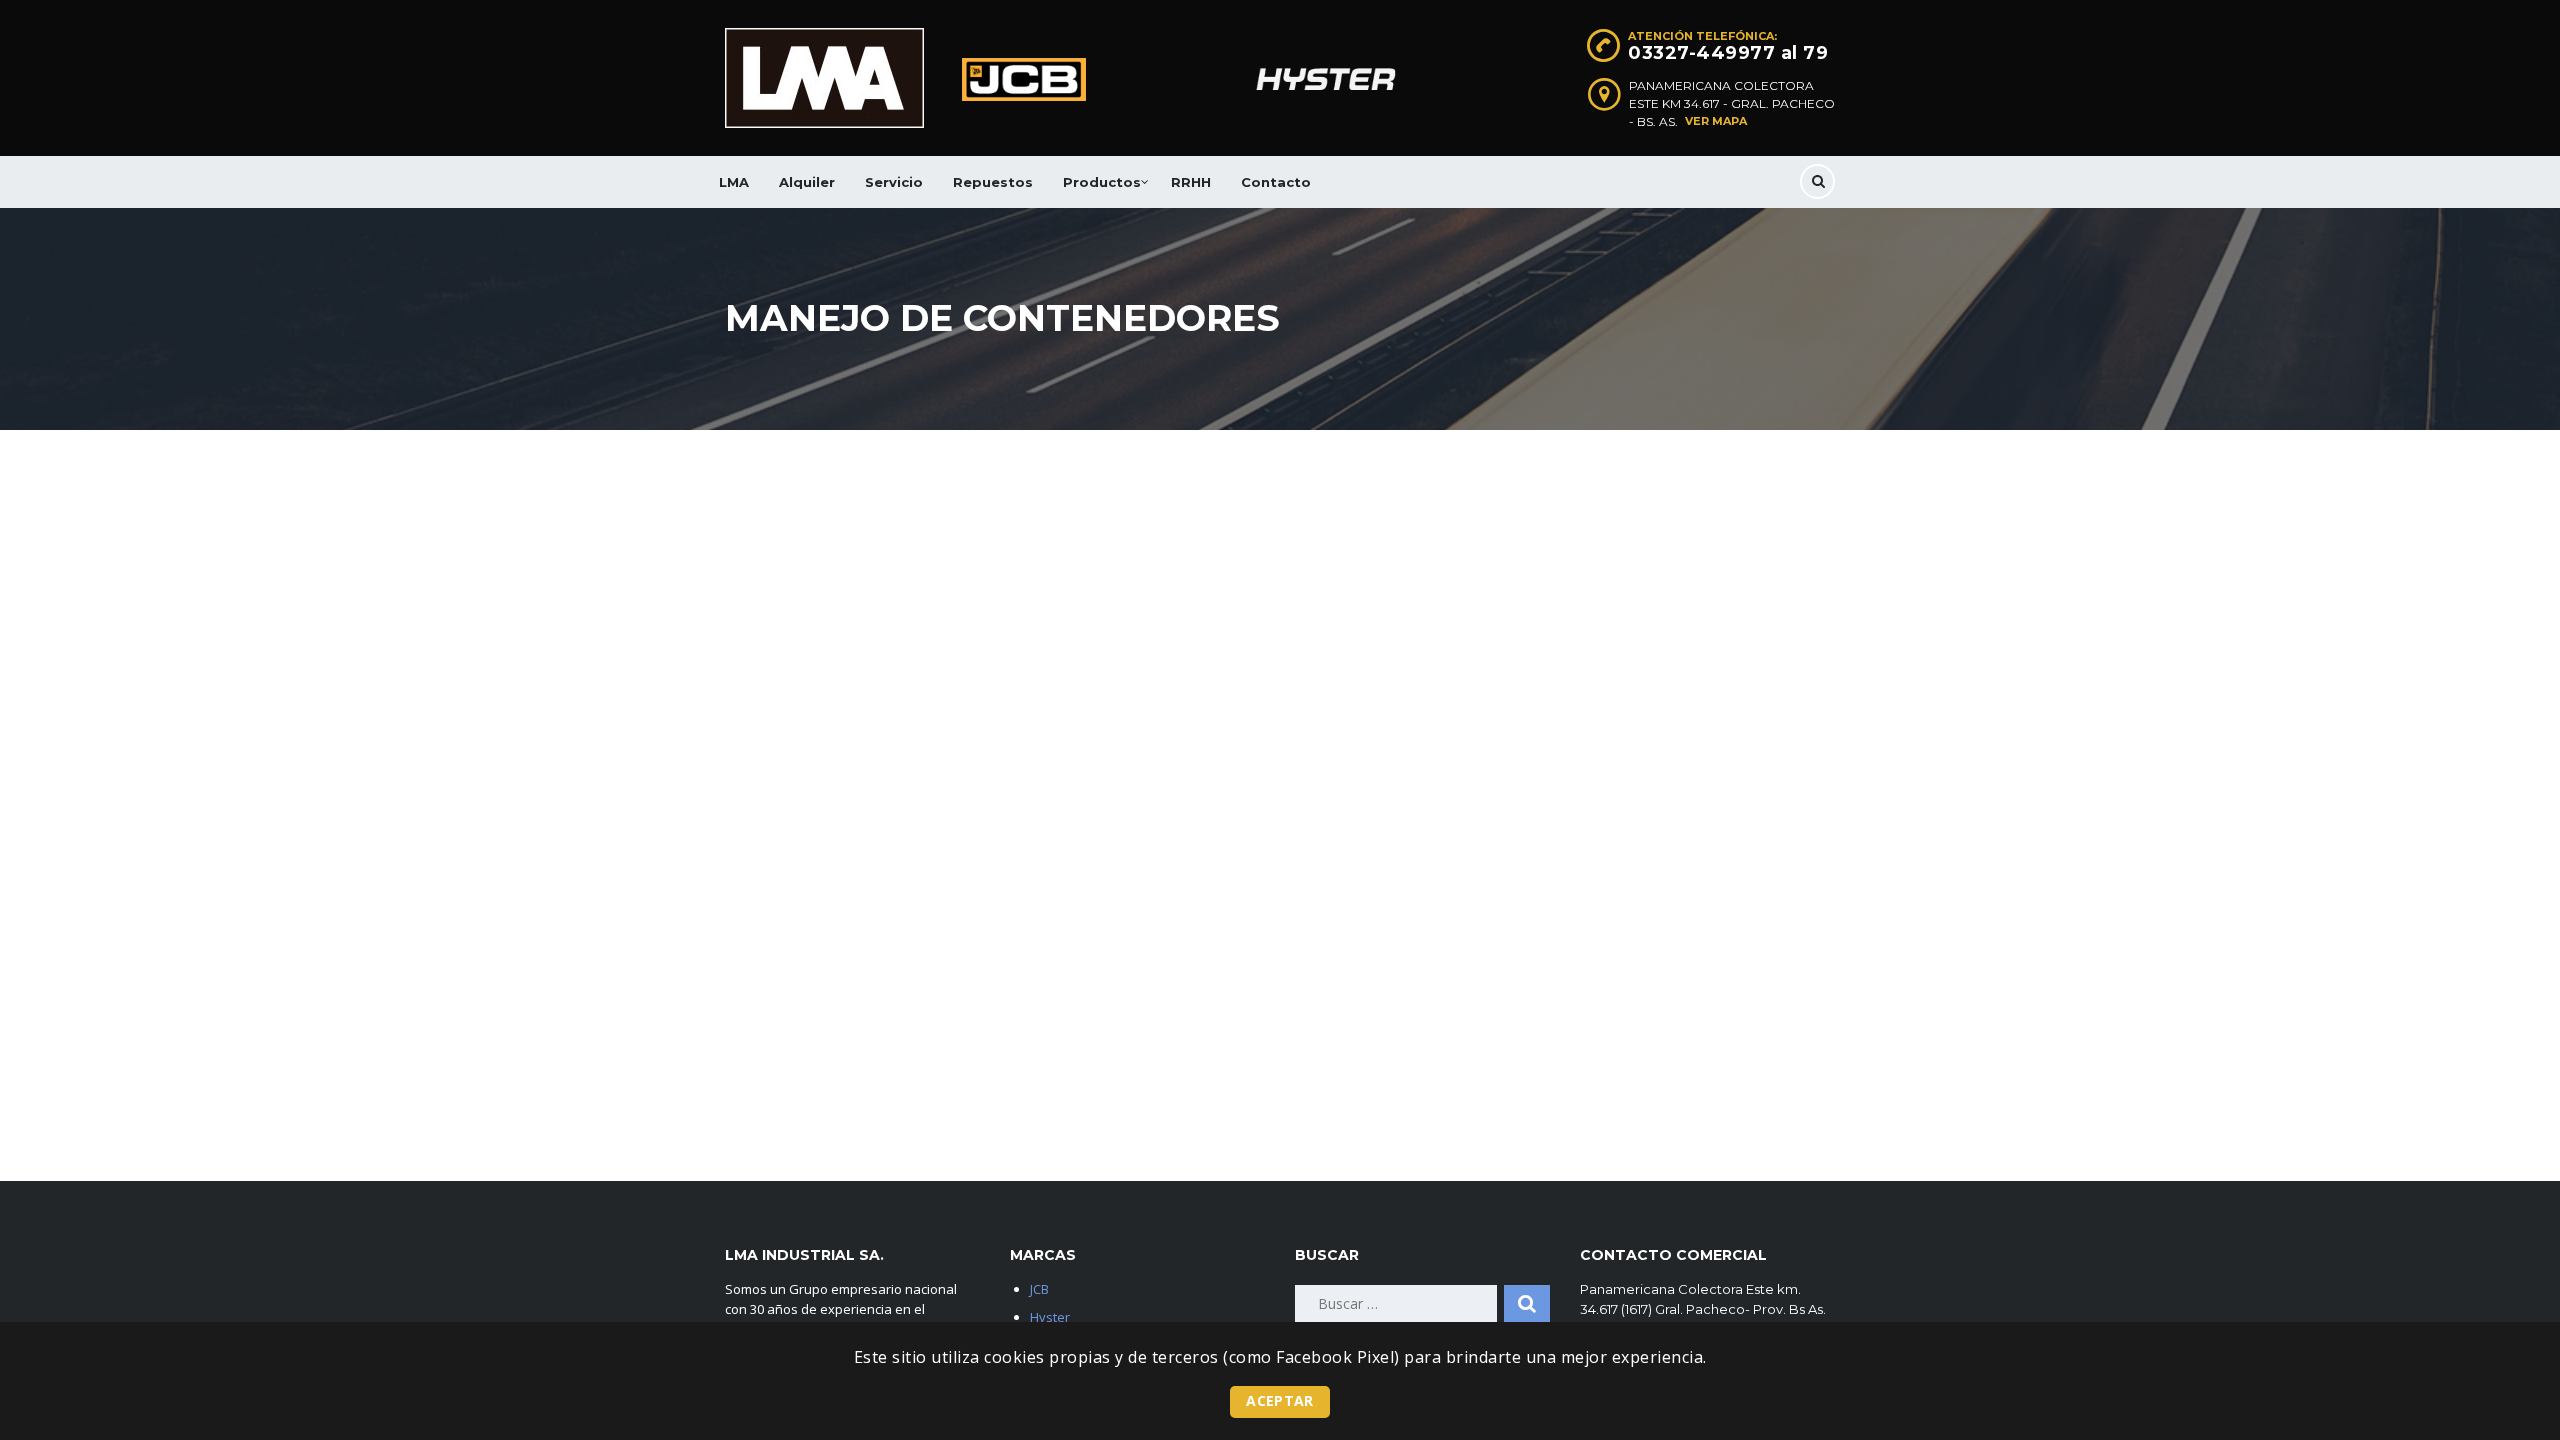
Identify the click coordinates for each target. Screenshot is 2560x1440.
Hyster (1050, 1317)
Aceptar (1279, 1400)
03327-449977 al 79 (1728, 53)
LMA (734, 182)
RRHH (1191, 182)
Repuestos (993, 182)
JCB (1039, 1289)
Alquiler (807, 182)
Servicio (894, 182)
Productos (1102, 182)
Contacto (1276, 182)
